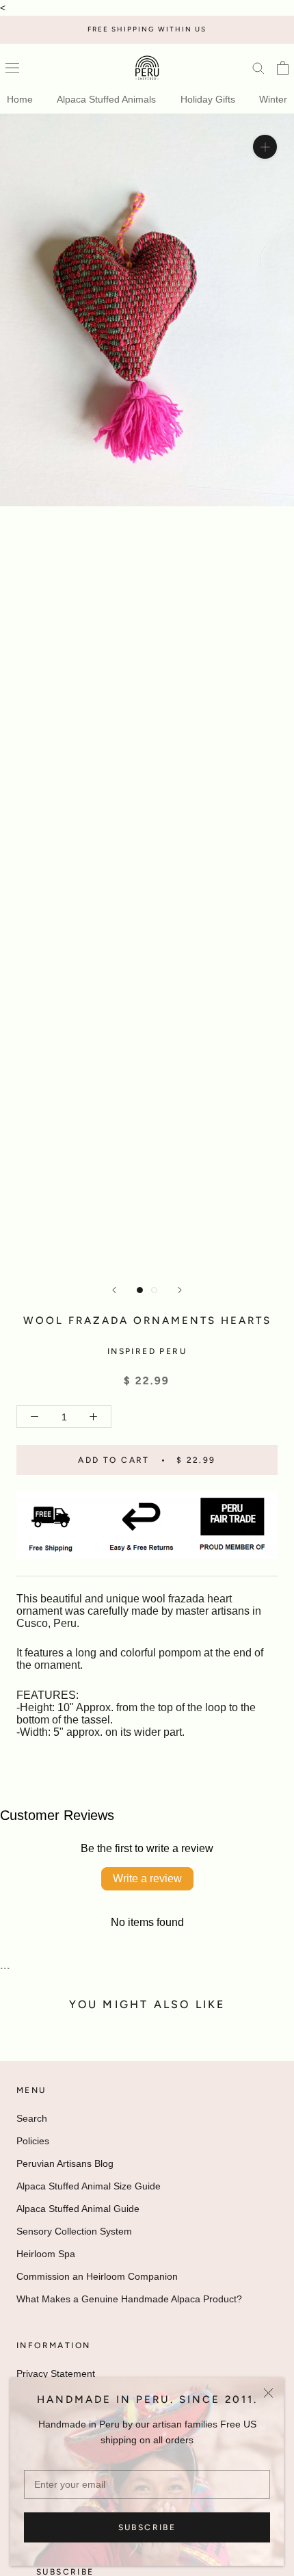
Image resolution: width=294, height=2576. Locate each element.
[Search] (258, 67)
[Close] (268, 2393)
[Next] (180, 1290)
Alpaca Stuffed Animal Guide (78, 2209)
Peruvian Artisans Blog (65, 2163)
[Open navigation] (12, 68)
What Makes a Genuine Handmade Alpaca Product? (129, 2299)
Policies (33, 2141)
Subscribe (147, 2527)
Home (20, 99)
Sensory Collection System (74, 2231)
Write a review (147, 1878)
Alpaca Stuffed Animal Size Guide (89, 2186)
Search (32, 2118)
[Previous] (114, 1290)
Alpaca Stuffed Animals (106, 99)
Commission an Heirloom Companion (97, 2276)
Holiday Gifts (208, 99)
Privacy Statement (56, 2373)
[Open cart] (283, 68)
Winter (273, 99)
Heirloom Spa (46, 2254)
